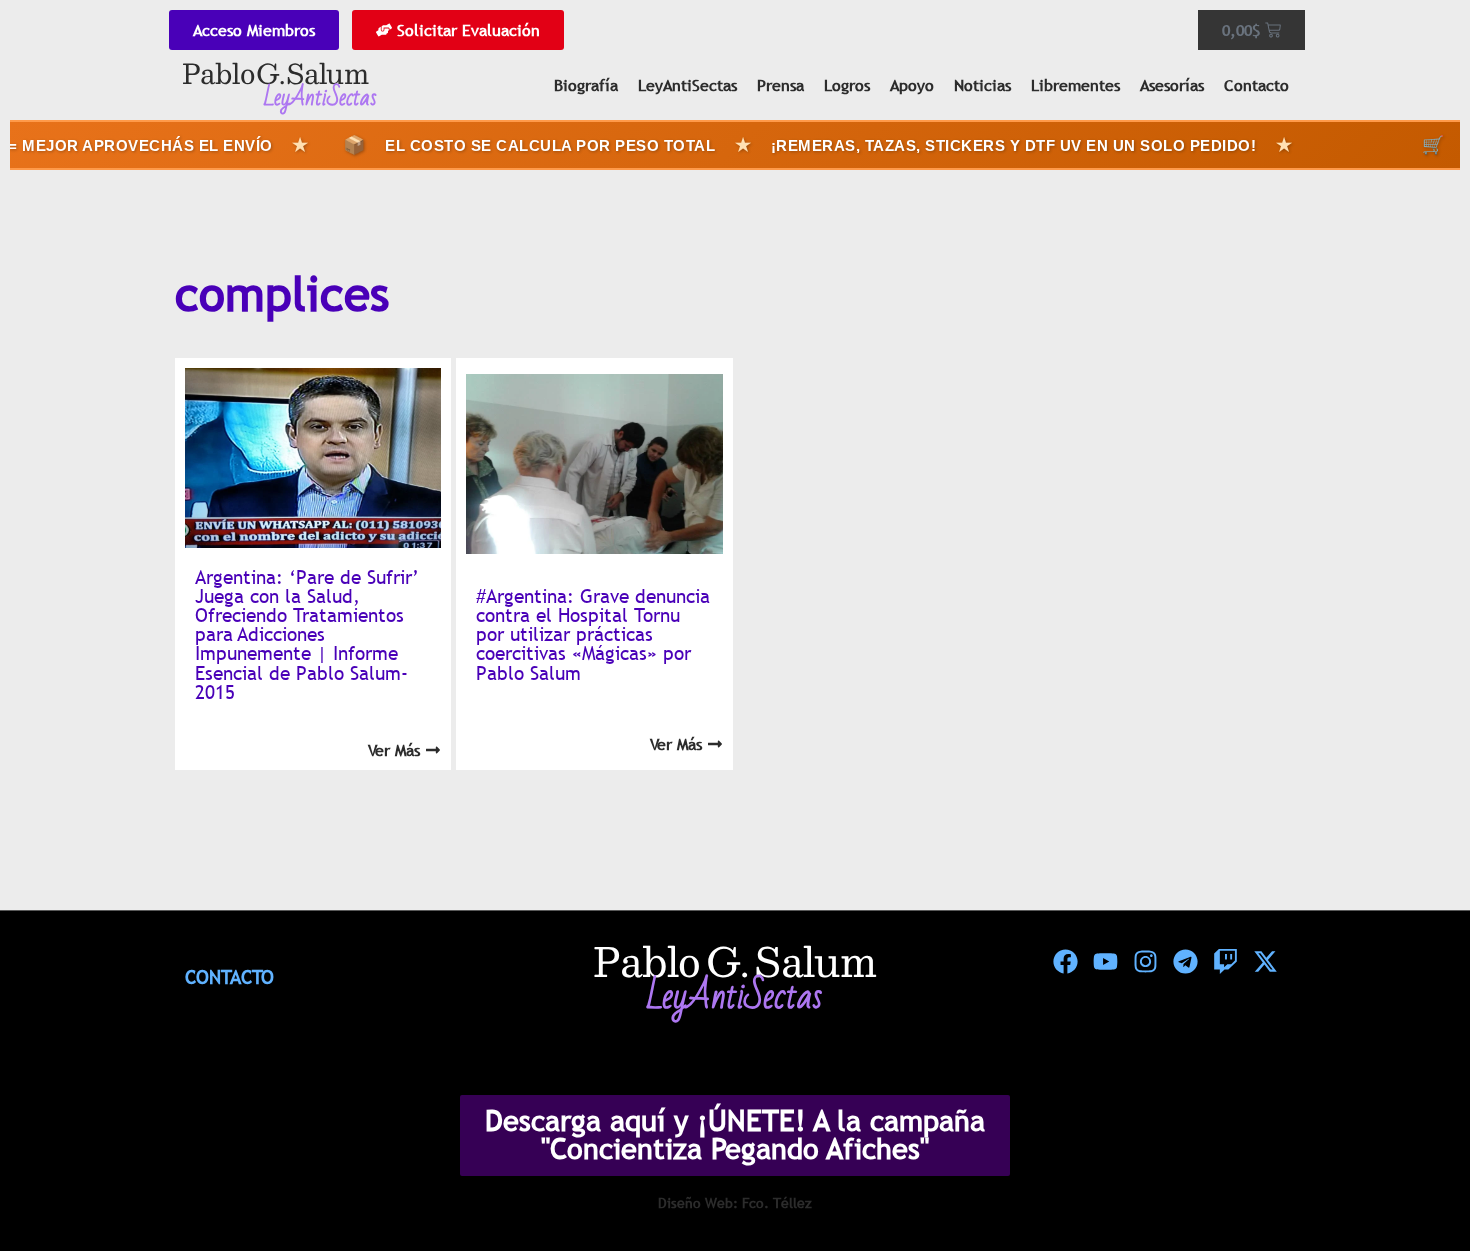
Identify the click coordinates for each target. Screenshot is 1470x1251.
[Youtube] (1105, 961)
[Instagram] (1145, 961)
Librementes (1075, 85)
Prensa (780, 85)
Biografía (586, 85)
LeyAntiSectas (687, 85)
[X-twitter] (1265, 961)
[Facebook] (1065, 961)
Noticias (982, 85)
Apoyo (912, 85)
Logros (847, 85)
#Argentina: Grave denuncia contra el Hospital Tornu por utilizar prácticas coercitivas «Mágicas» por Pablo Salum (593, 634)
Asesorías (1172, 85)
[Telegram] (1185, 961)
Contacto (1256, 85)
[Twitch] (1225, 961)
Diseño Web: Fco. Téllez (735, 1203)
